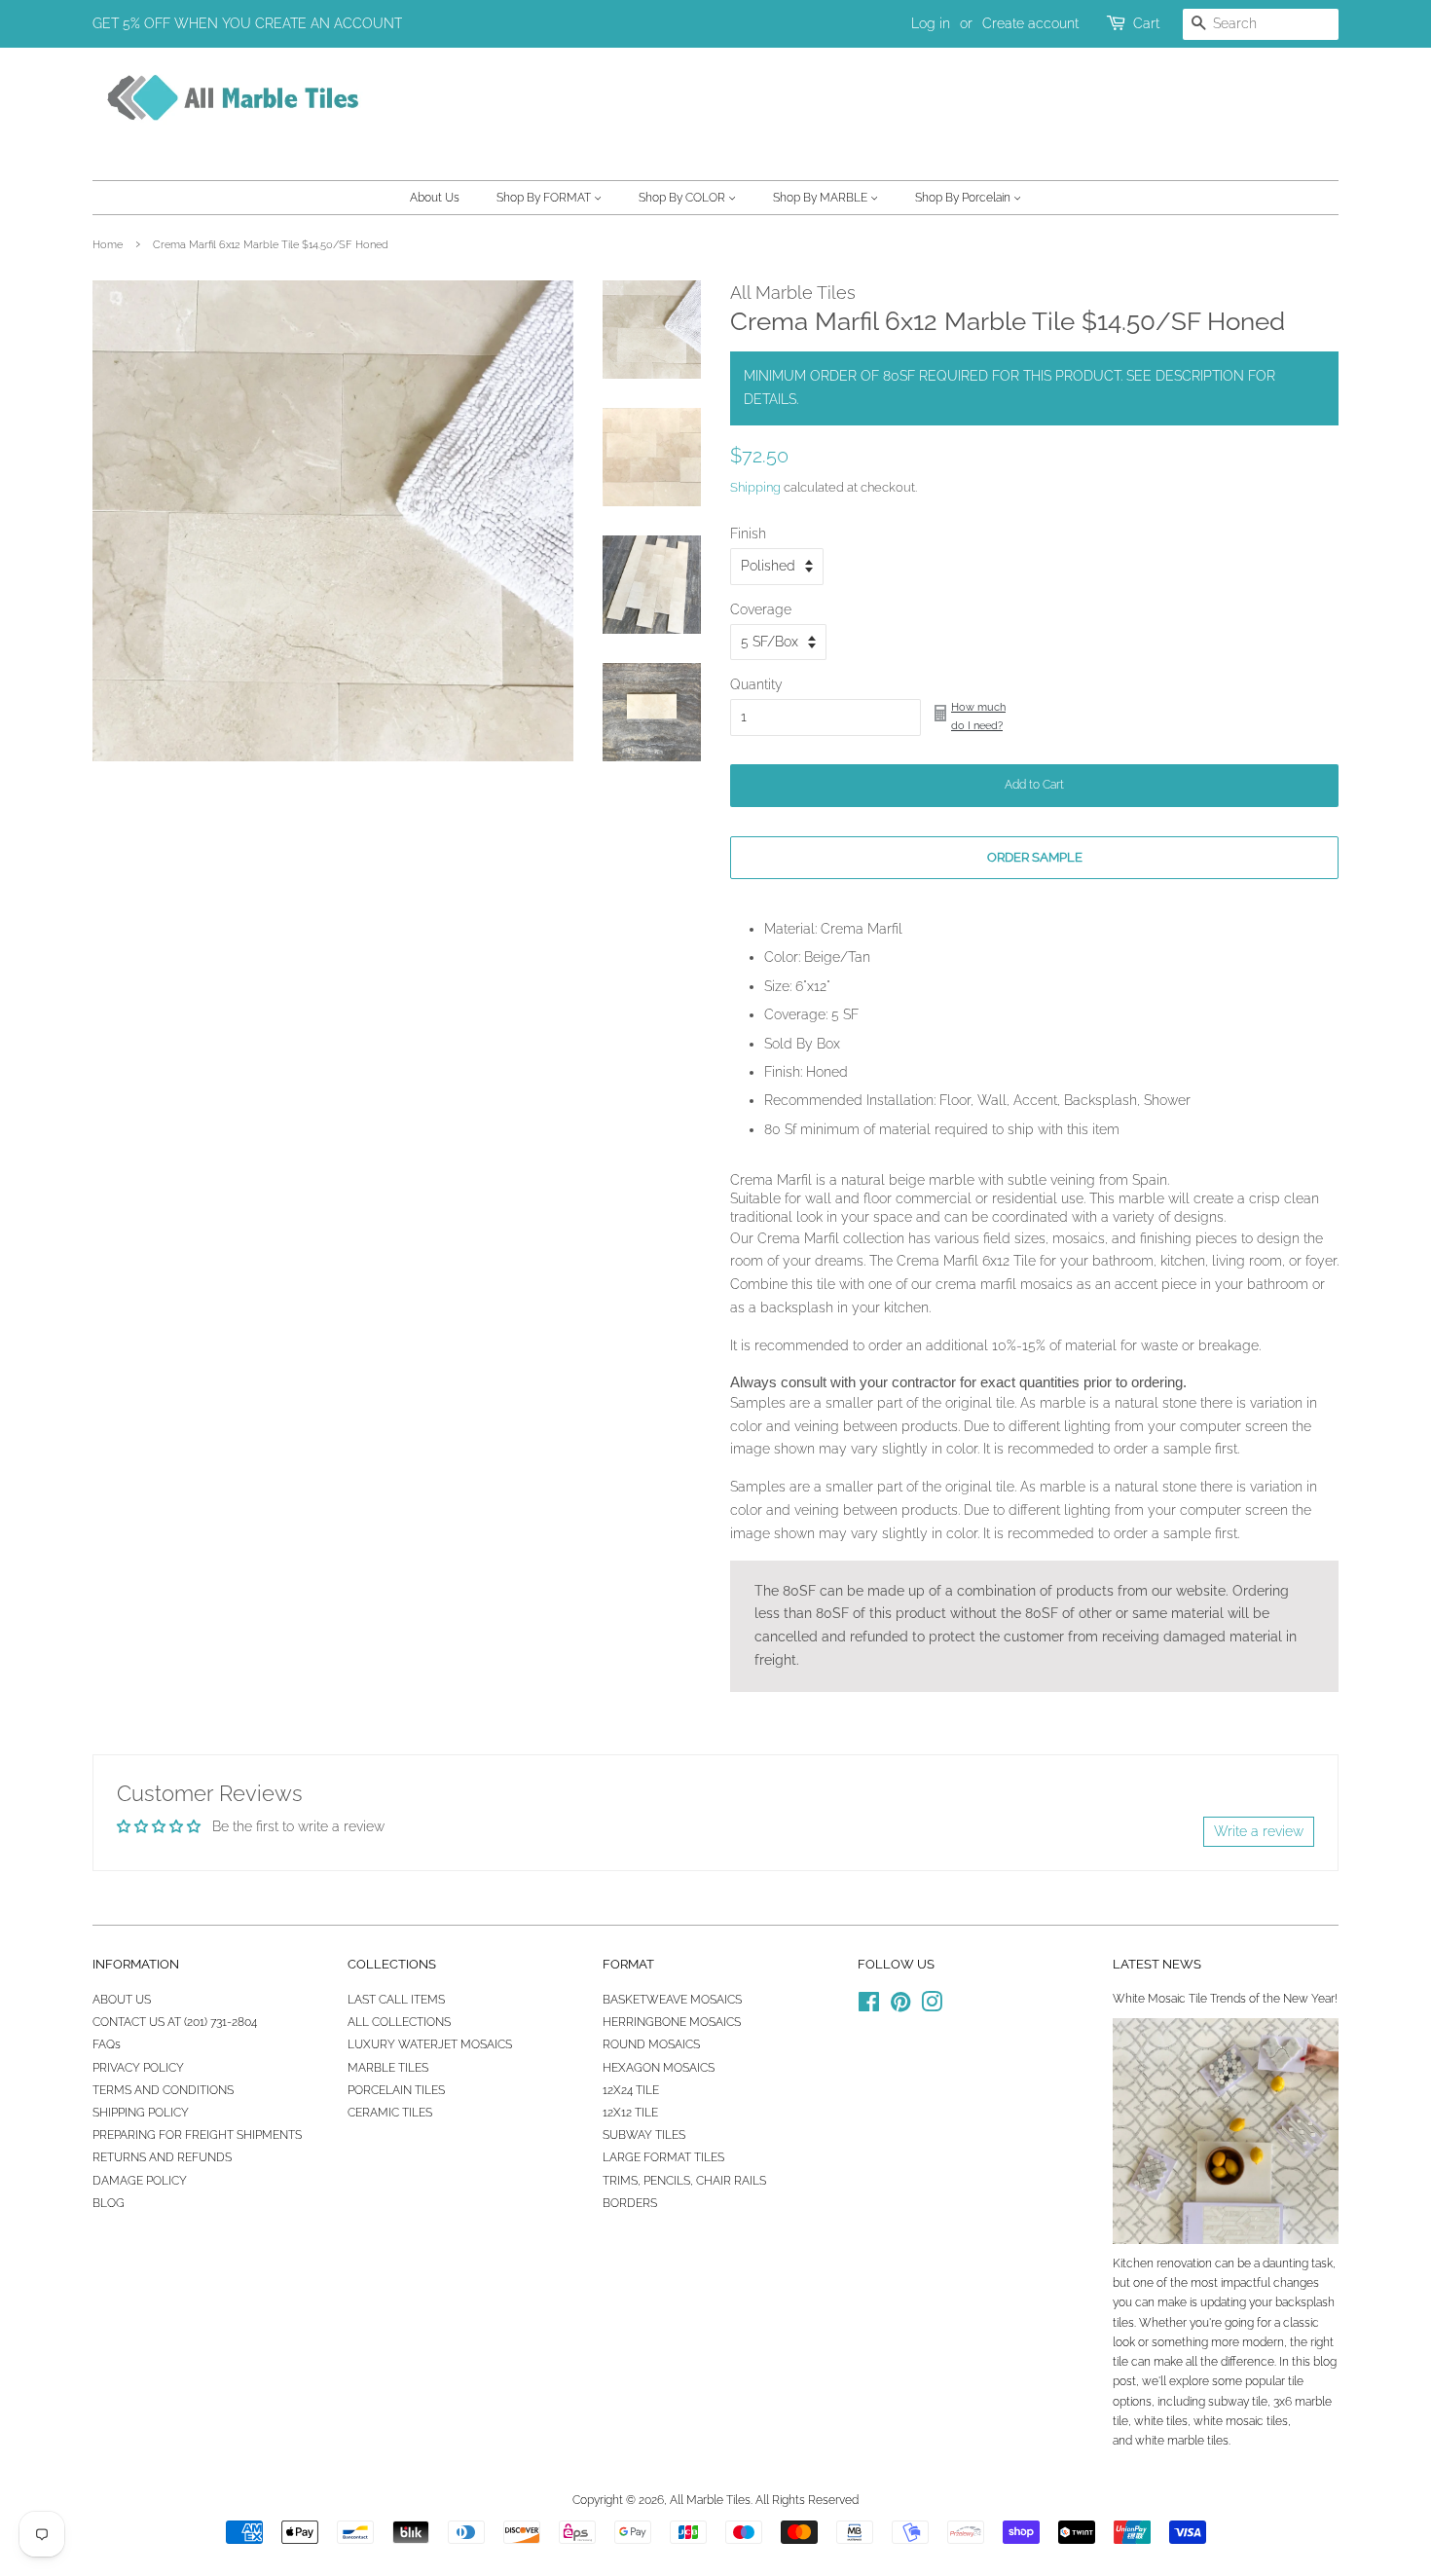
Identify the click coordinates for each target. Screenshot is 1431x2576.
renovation (1184, 2263)
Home (108, 244)
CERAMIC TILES (390, 2113)
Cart (1146, 23)
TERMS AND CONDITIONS (163, 2090)
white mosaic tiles (1241, 2421)
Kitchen (1133, 2263)
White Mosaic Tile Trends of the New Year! (1225, 1999)
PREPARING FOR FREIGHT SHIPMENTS (197, 2135)
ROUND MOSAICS (651, 2044)
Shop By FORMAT (545, 198)
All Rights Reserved (807, 2500)
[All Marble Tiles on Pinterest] (900, 2006)
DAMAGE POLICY (140, 2181)
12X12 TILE (630, 2113)
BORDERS (630, 2203)
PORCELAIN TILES (396, 2090)
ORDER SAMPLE (1035, 857)
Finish (748, 534)
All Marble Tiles (710, 2500)
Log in (931, 23)
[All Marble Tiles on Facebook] (869, 2006)
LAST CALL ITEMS (396, 2000)
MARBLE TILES (388, 2068)
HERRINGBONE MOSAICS (672, 2022)
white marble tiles (1182, 2441)
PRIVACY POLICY (138, 2068)
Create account (1030, 23)
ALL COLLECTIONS (399, 2022)
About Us (435, 198)
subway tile (1238, 2402)
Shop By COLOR (683, 198)
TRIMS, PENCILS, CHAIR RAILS (684, 2181)
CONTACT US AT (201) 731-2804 (175, 2022)
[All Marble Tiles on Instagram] (932, 2006)
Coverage (761, 609)
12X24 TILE (631, 2090)
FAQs (107, 2044)
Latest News (1157, 1964)
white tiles (1161, 2421)
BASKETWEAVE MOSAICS (672, 2000)
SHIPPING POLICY (141, 2113)
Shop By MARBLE (822, 198)
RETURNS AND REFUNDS (162, 2157)
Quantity (756, 684)
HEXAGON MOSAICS (659, 2068)
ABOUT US (122, 2000)
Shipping (755, 487)
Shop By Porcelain (964, 198)
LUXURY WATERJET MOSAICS (430, 2044)
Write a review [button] (1259, 1831)
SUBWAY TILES (644, 2135)
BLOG (109, 2203)
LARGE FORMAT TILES (663, 2157)
